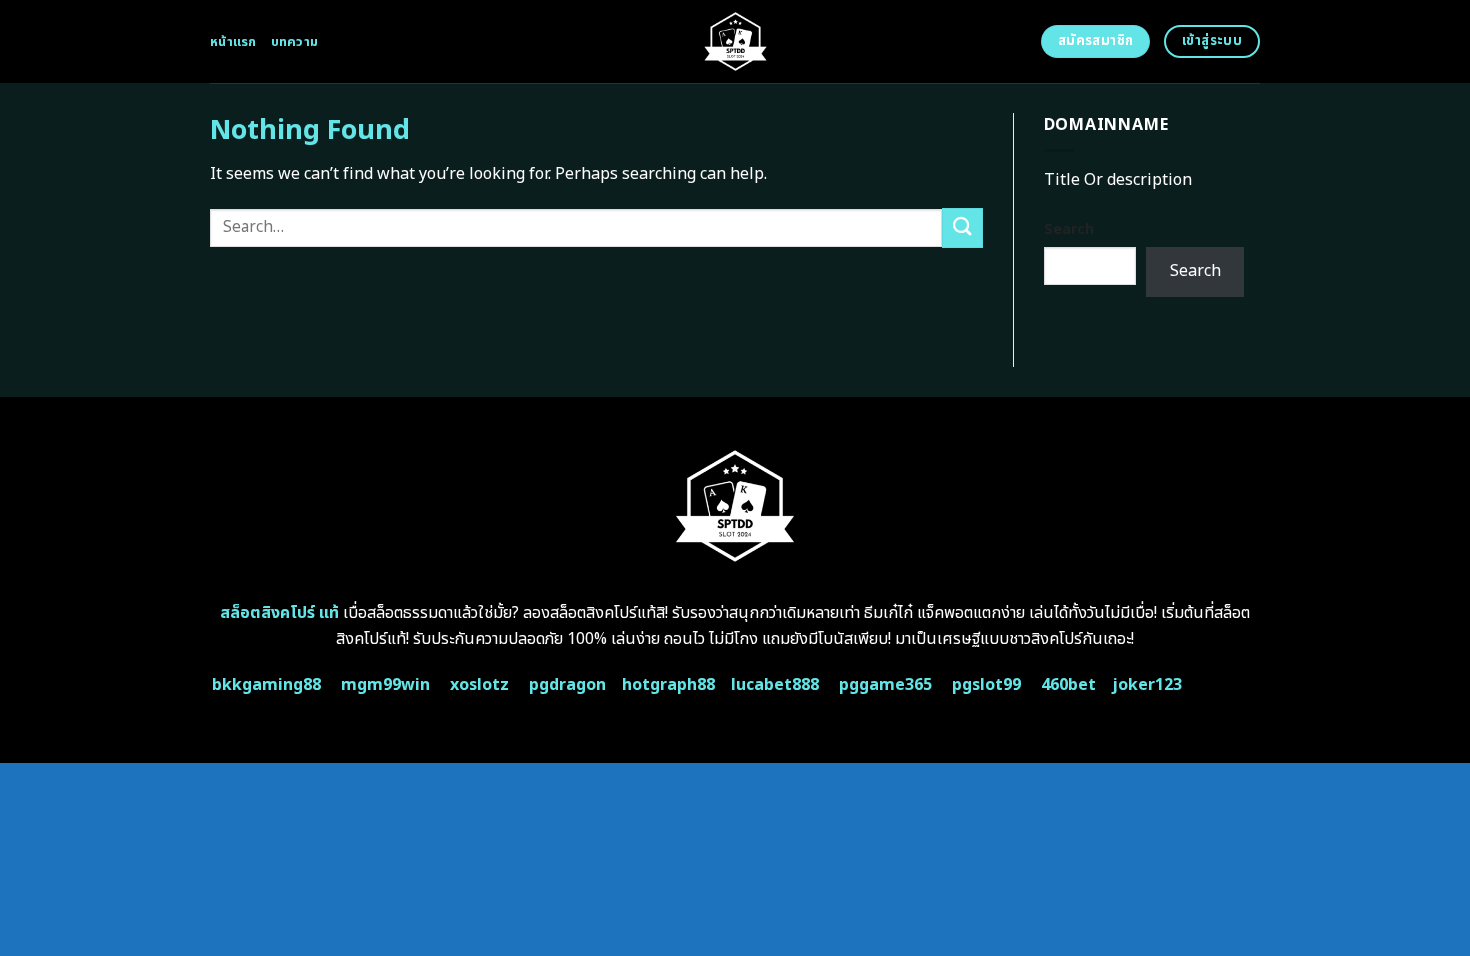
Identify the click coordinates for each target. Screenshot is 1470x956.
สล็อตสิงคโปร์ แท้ (279, 613)
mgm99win (385, 685)
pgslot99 (986, 685)
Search (1069, 229)
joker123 (1147, 685)
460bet (1068, 685)
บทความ (295, 42)
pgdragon (567, 685)
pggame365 (885, 685)
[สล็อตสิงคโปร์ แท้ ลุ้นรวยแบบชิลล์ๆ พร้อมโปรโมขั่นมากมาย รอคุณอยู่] (735, 41)
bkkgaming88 (266, 685)
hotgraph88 (668, 685)
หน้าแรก (233, 42)
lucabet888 (775, 685)
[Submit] (962, 227)
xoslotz (479, 685)
